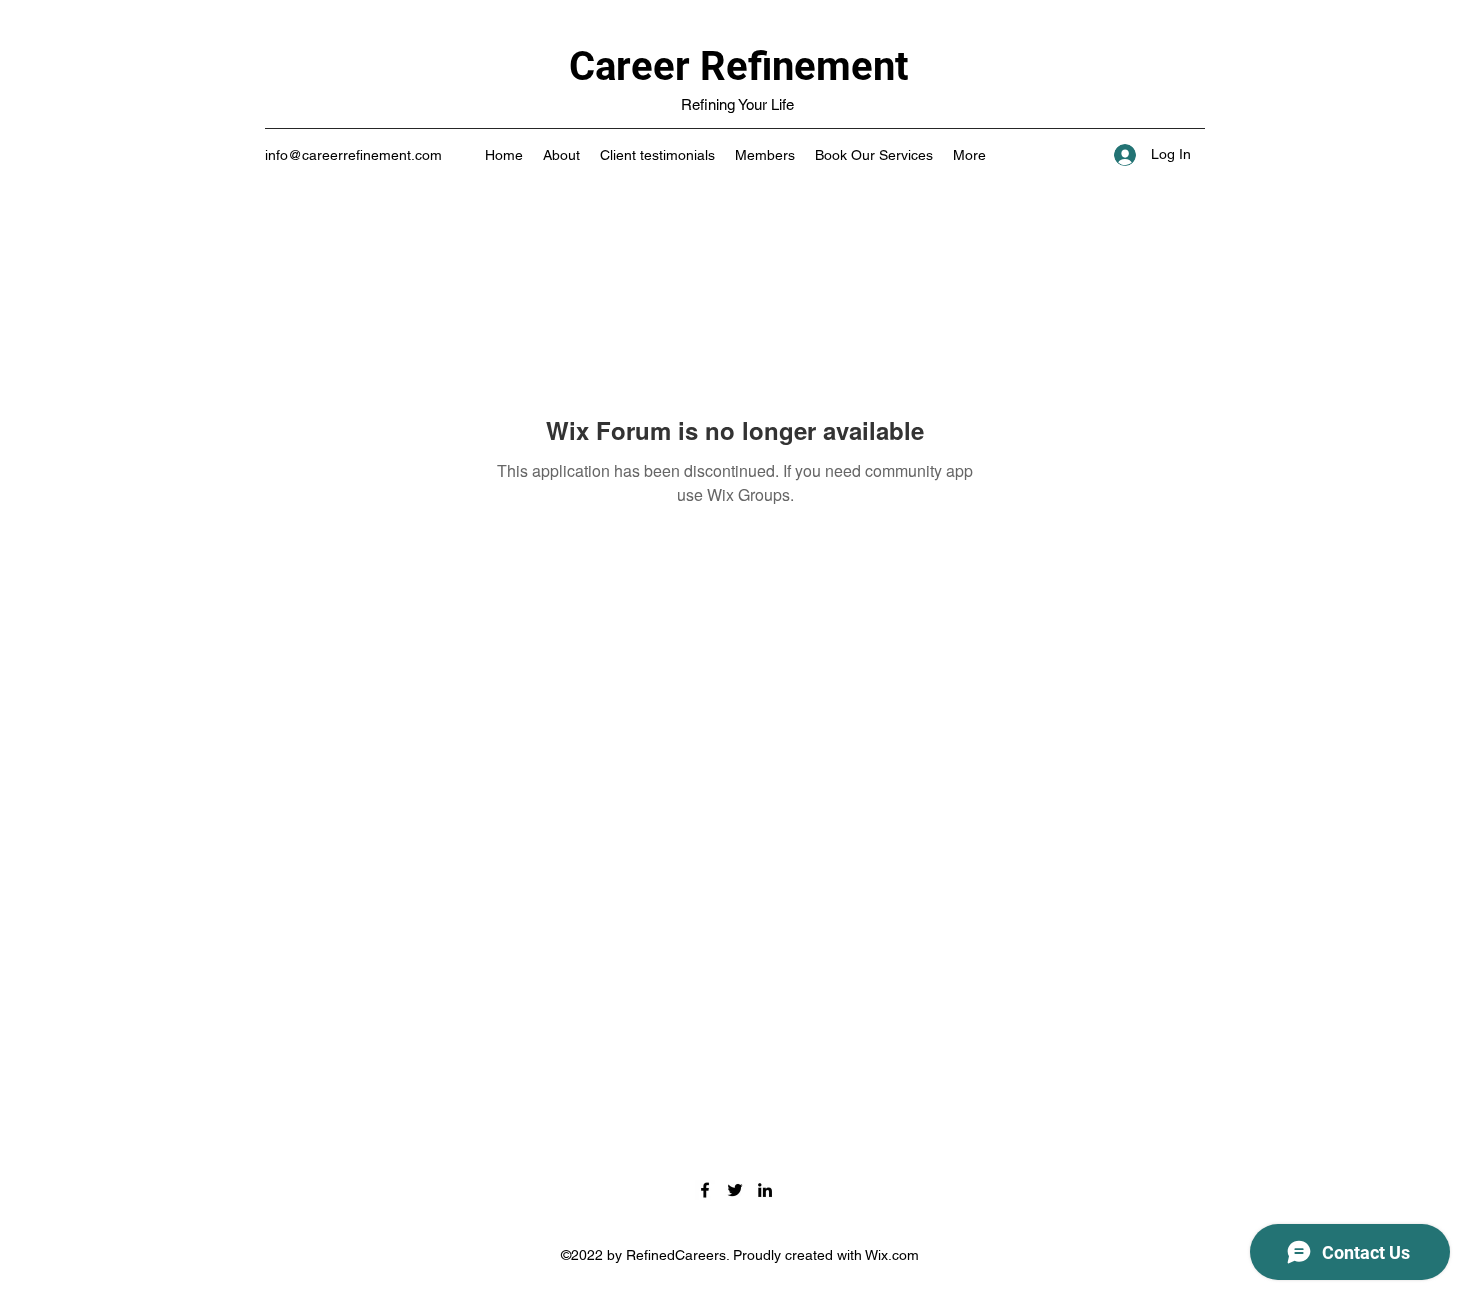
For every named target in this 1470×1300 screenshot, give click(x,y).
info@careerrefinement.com (353, 155)
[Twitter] (735, 1190)
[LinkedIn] (765, 1190)
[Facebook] (705, 1190)
